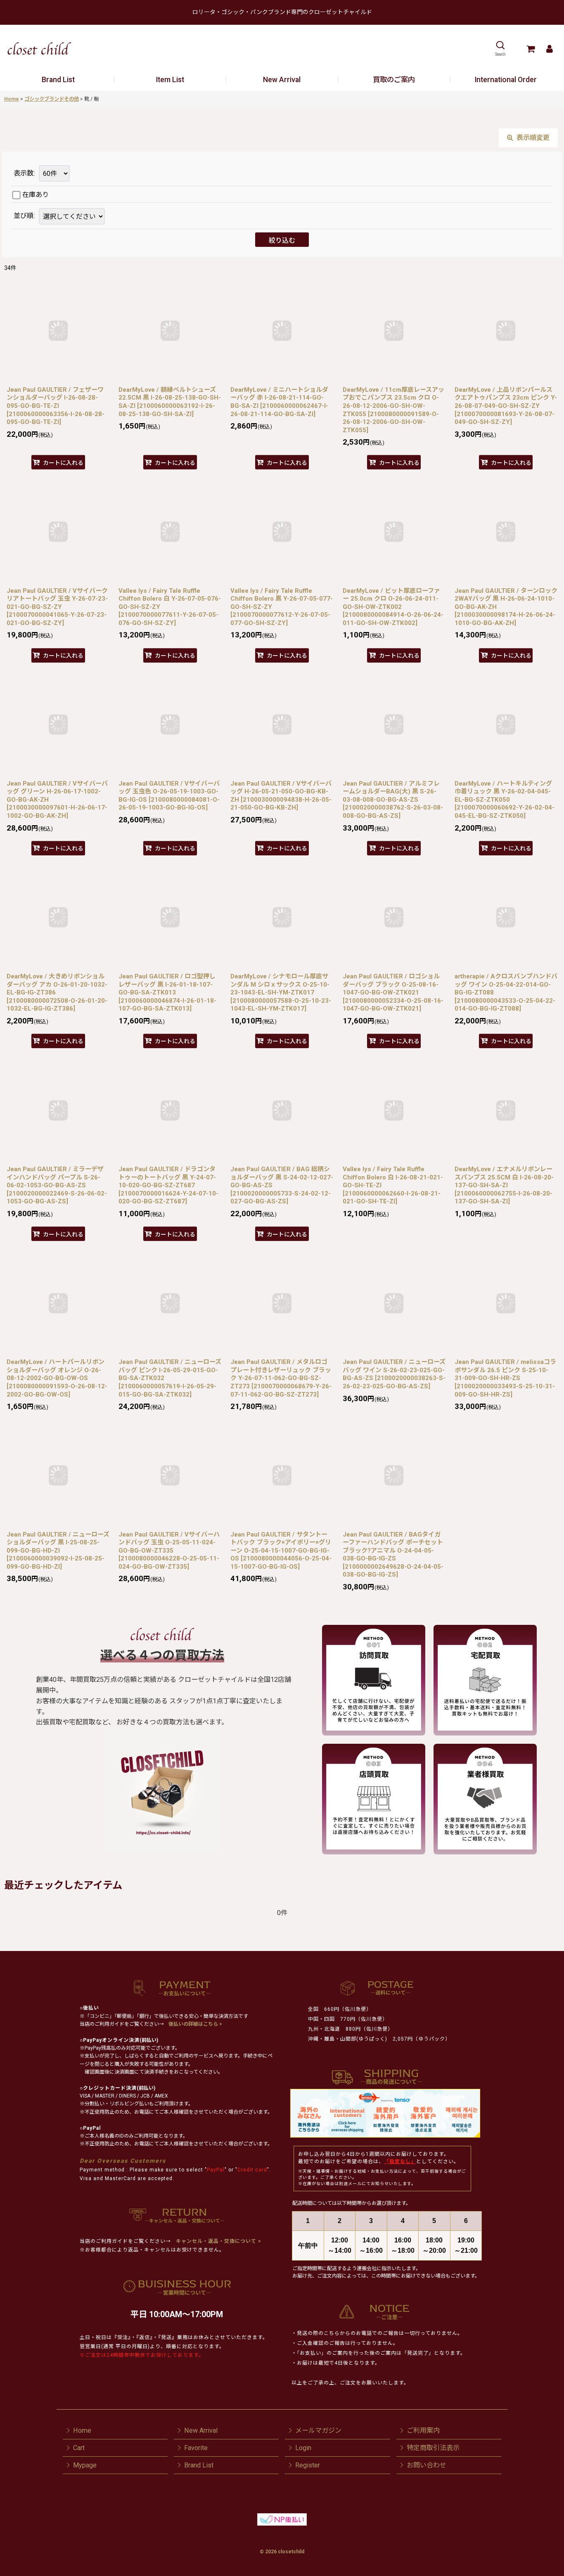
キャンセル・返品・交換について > (218, 2241)
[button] (500, 49)
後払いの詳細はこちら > (195, 2024)
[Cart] (530, 49)
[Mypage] (549, 49)
